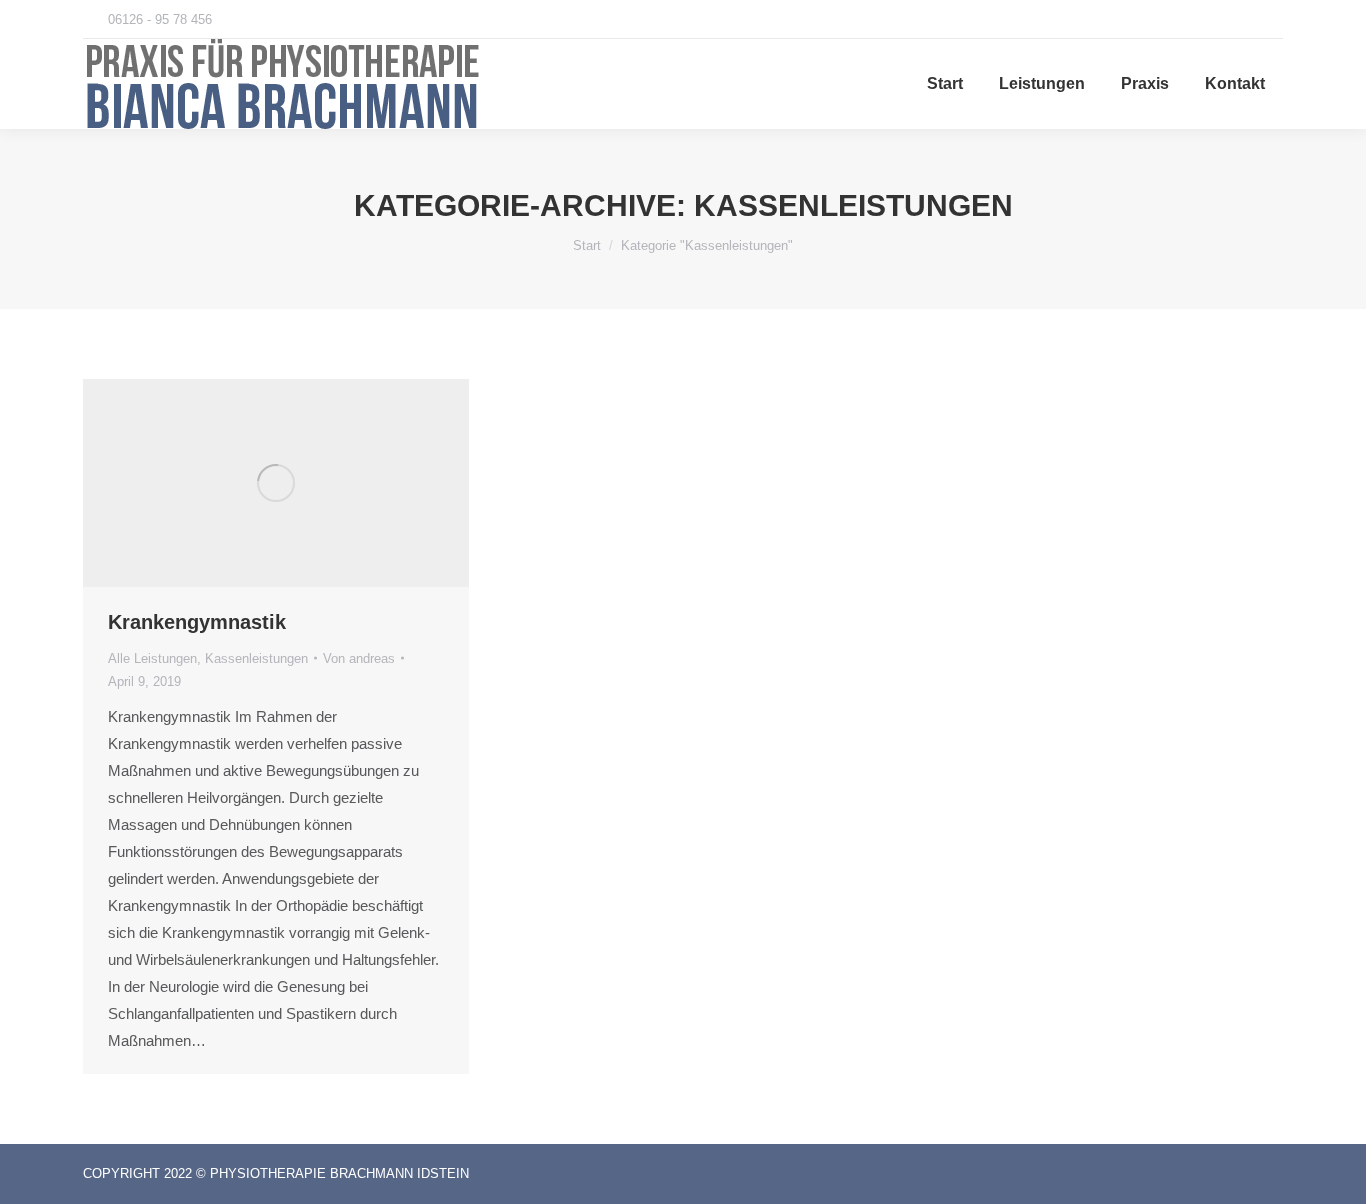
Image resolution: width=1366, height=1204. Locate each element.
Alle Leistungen (152, 658)
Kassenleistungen (256, 658)
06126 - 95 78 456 (160, 19)
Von (359, 658)
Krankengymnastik (197, 622)
